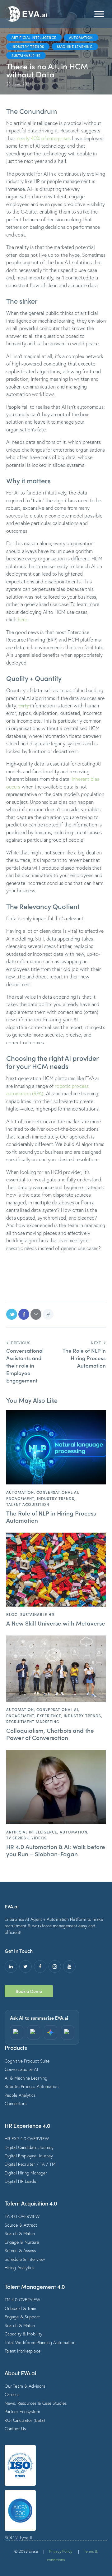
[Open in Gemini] (51, 2032)
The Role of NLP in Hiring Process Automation (51, 1517)
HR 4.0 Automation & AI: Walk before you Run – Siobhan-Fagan (56, 1850)
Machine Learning (75, 46)
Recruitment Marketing (33, 1722)
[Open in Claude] (68, 2032)
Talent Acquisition (28, 1504)
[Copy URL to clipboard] (48, 1314)
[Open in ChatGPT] (17, 2032)
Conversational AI (57, 1492)
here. (23, 619)
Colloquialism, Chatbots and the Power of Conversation (50, 1734)
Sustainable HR (26, 55)
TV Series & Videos (26, 1838)
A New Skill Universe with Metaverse (56, 1623)
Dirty (24, 705)
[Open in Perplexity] (34, 2032)
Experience (49, 1716)
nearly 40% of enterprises (44, 138)
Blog (12, 1614)
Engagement (20, 1498)
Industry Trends (28, 46)
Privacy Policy (61, 2551)
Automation (81, 37)
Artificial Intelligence (34, 37)
